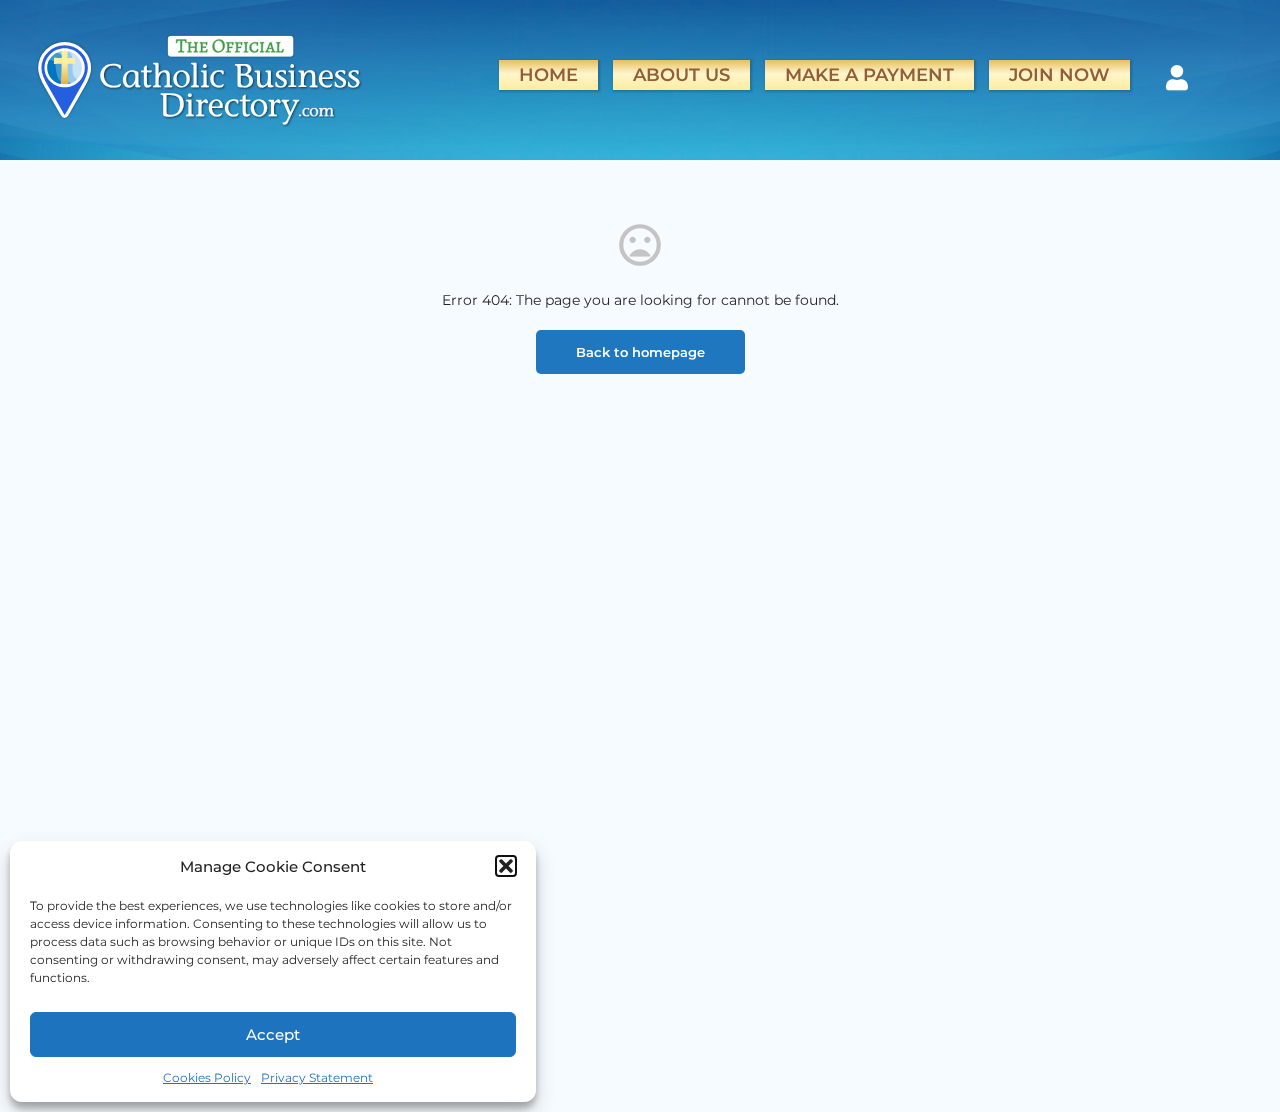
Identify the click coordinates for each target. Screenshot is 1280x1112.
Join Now (1059, 74)
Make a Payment (869, 74)
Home (548, 74)
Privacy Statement (317, 1077)
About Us (681, 74)
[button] (506, 866)
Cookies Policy (207, 1077)
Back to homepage (640, 352)
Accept (273, 1034)
